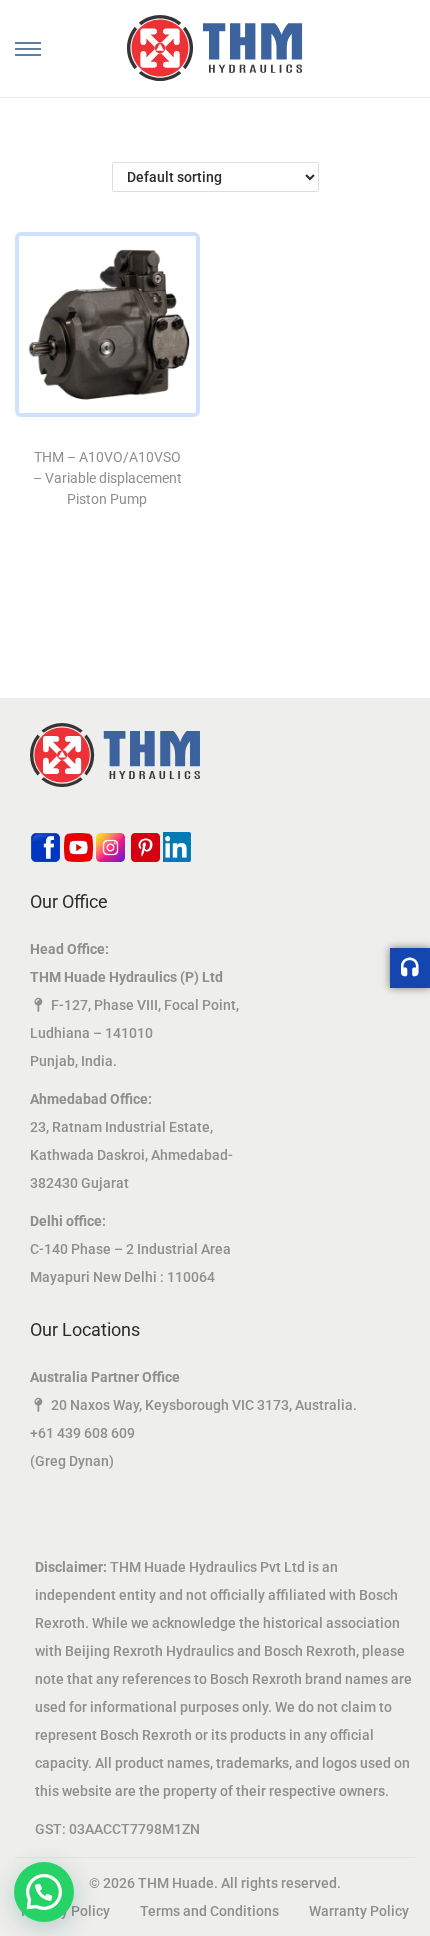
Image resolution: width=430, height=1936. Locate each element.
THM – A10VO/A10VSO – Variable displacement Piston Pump (107, 478)
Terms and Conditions (209, 1911)
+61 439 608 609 (82, 1433)
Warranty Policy (359, 1911)
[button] (44, 1892)
